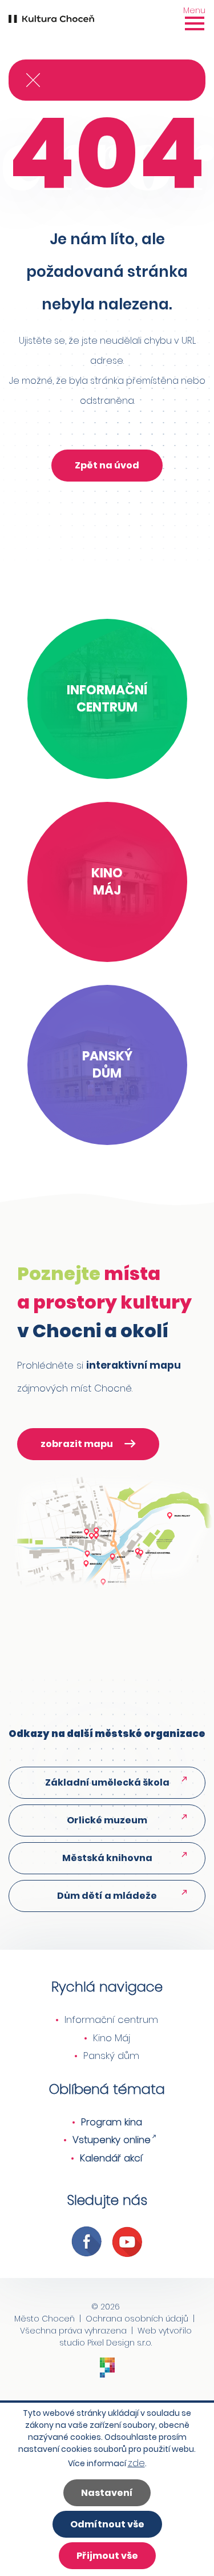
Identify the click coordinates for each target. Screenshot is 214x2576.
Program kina (112, 2122)
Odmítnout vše (107, 2524)
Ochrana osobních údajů (137, 2319)
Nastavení (107, 2493)
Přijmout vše (107, 2556)
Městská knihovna (107, 1858)
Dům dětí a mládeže (107, 1896)
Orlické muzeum (107, 1820)
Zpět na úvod (107, 465)
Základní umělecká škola (107, 1782)
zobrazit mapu (77, 1444)
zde (136, 2463)
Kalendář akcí (111, 2158)
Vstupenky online (112, 2140)
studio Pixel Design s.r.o (105, 2343)
